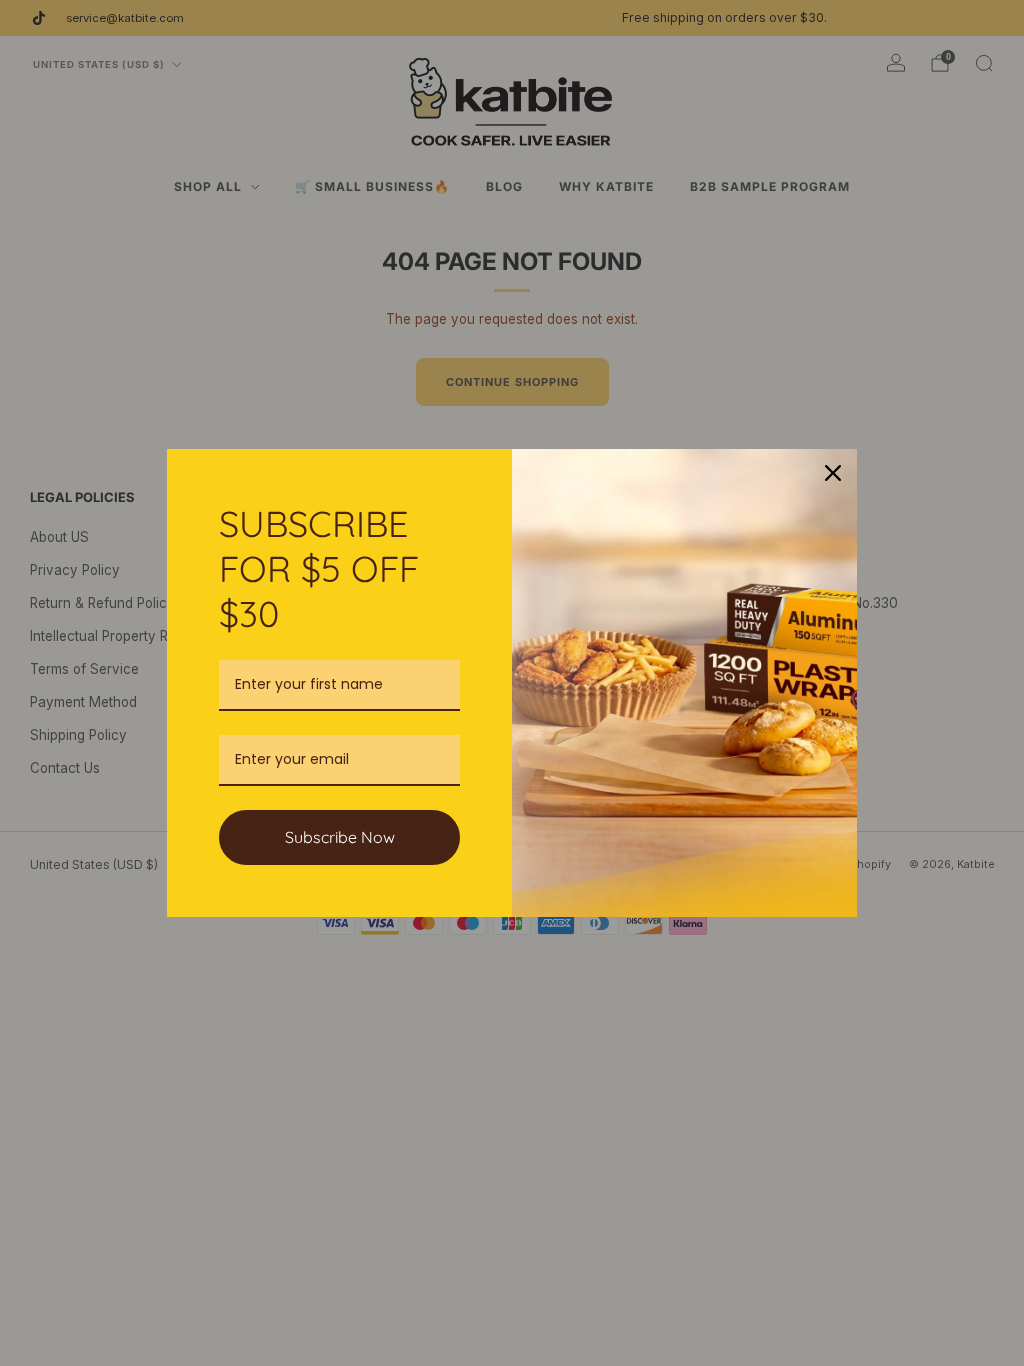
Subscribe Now (340, 837)
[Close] (833, 473)
